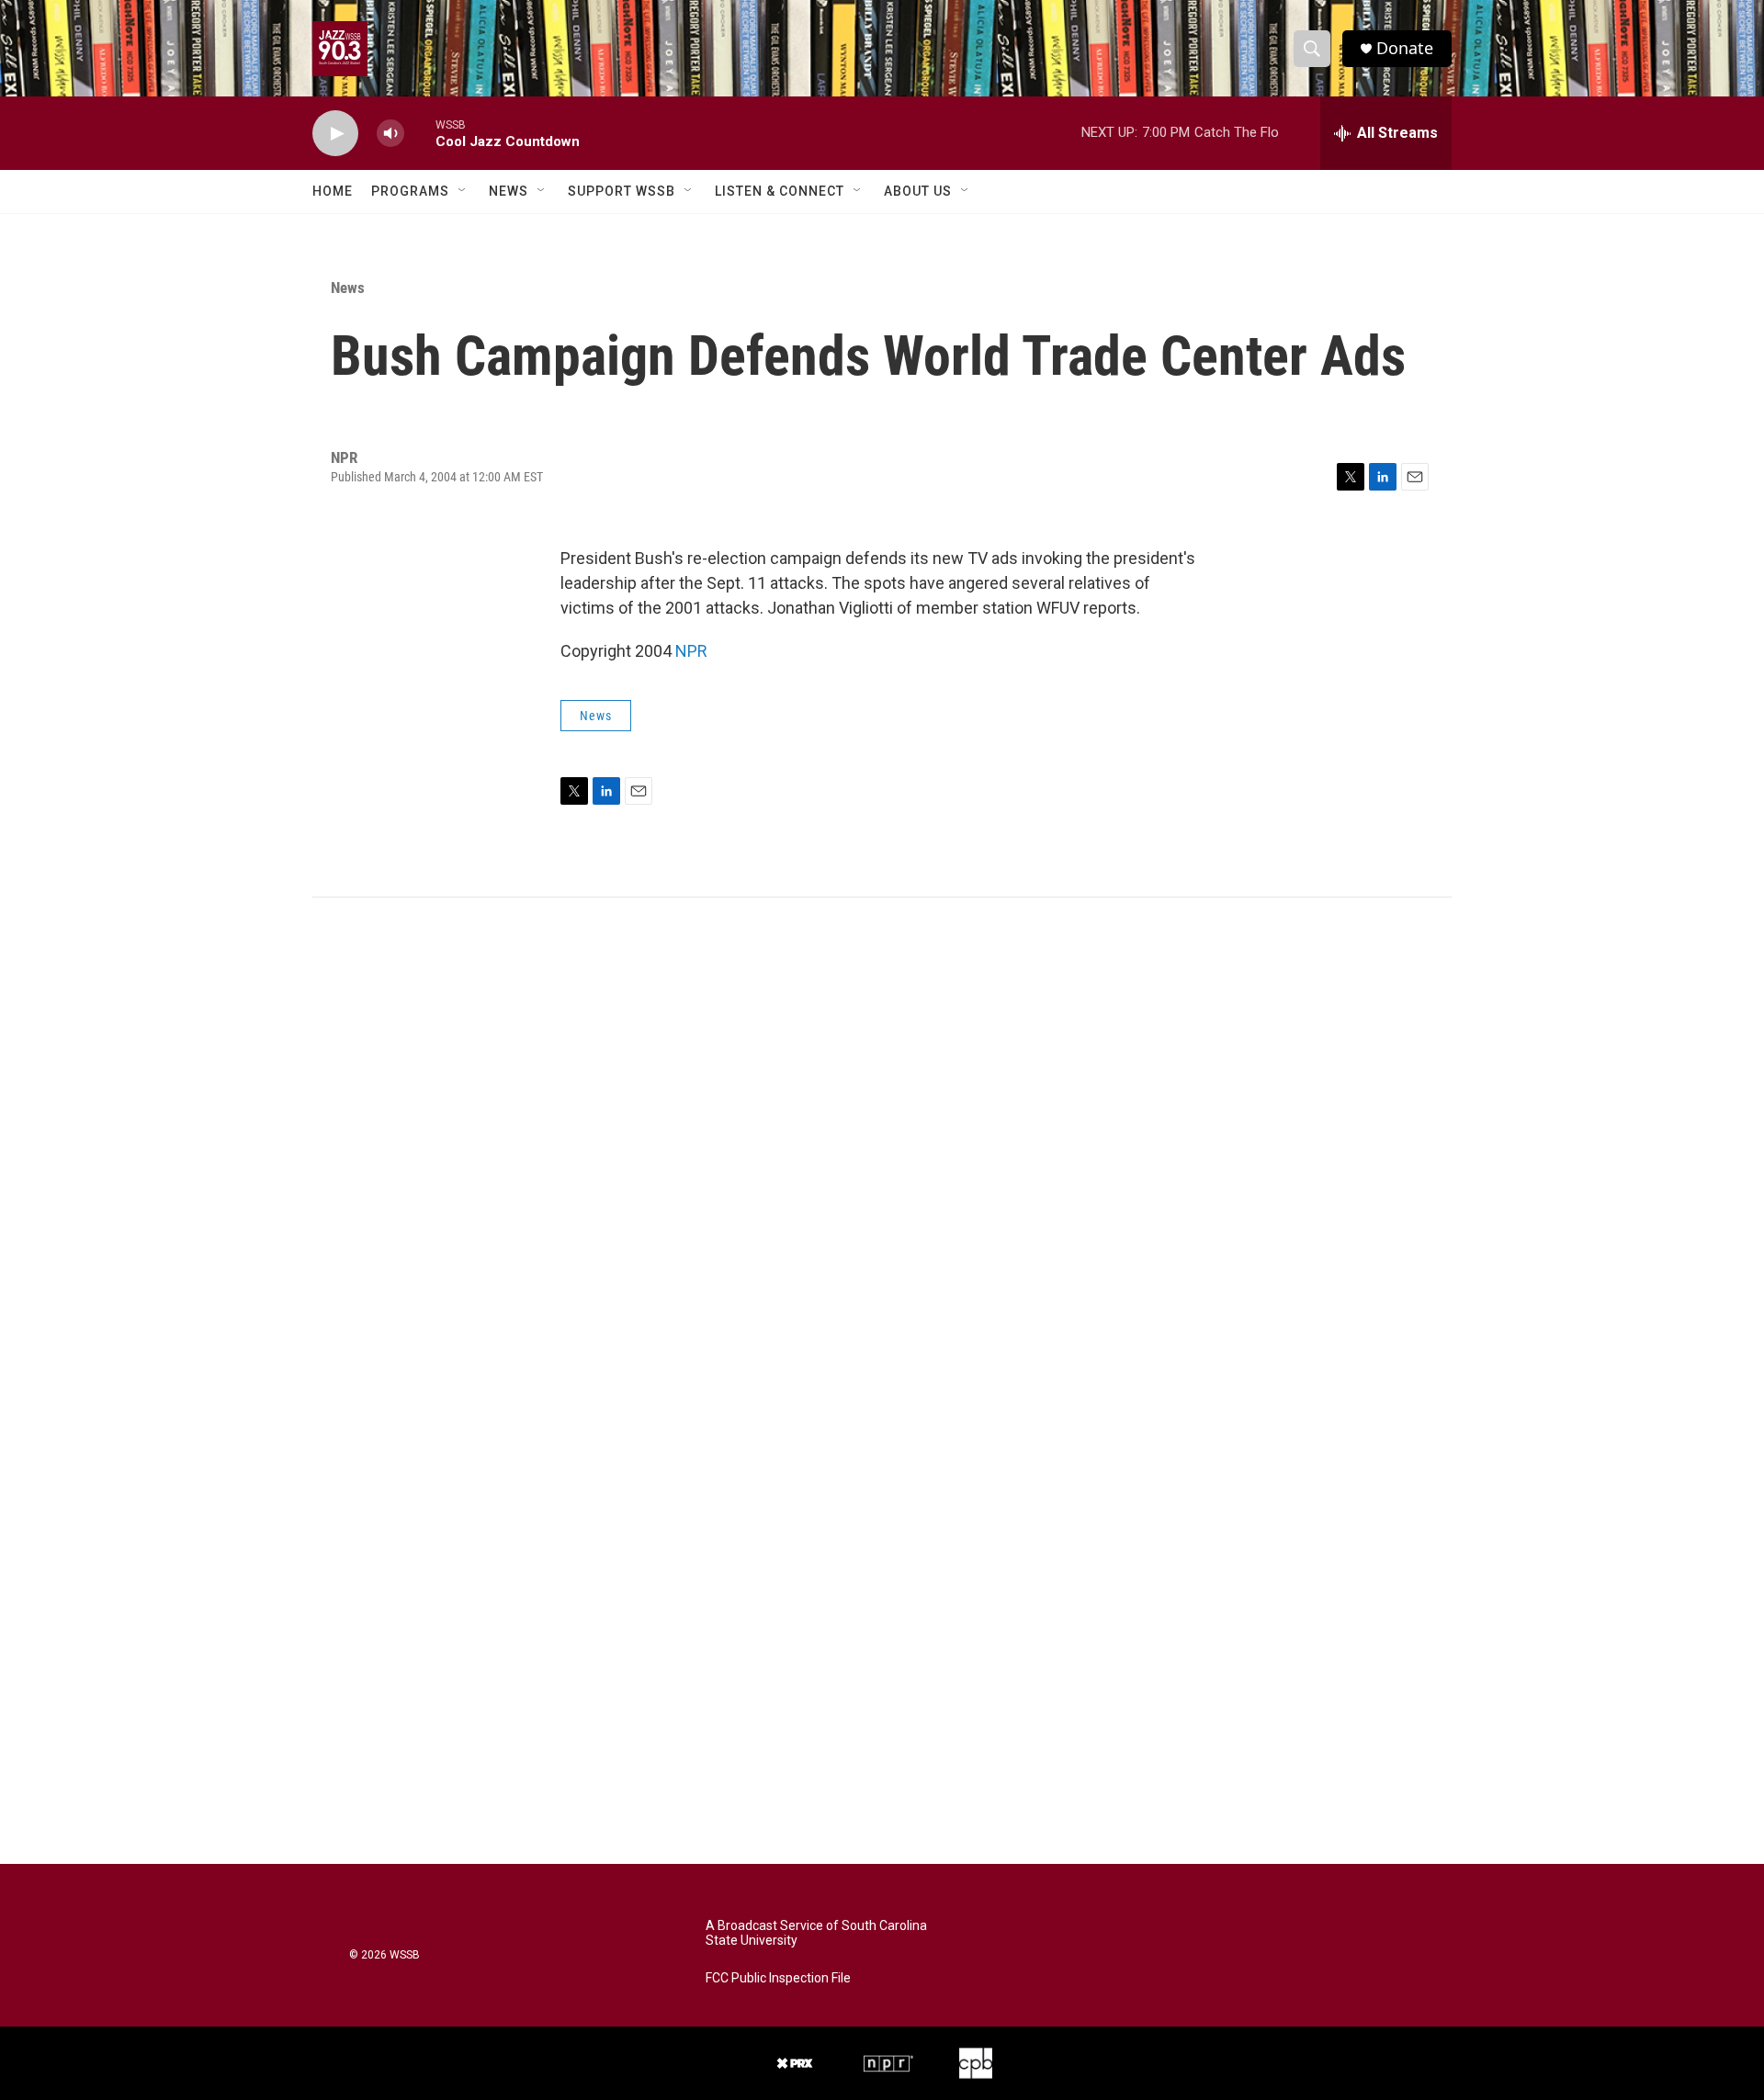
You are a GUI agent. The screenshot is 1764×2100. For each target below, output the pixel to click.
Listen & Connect (780, 191)
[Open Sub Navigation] (463, 191)
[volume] (390, 134)
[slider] (420, 133)
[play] (335, 134)
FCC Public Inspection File (778, 1978)
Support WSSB (622, 191)
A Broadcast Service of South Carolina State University (816, 1933)
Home (333, 191)
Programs (410, 191)
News (509, 191)
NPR (691, 651)
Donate (1405, 48)
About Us (918, 191)
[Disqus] (882, 1146)
